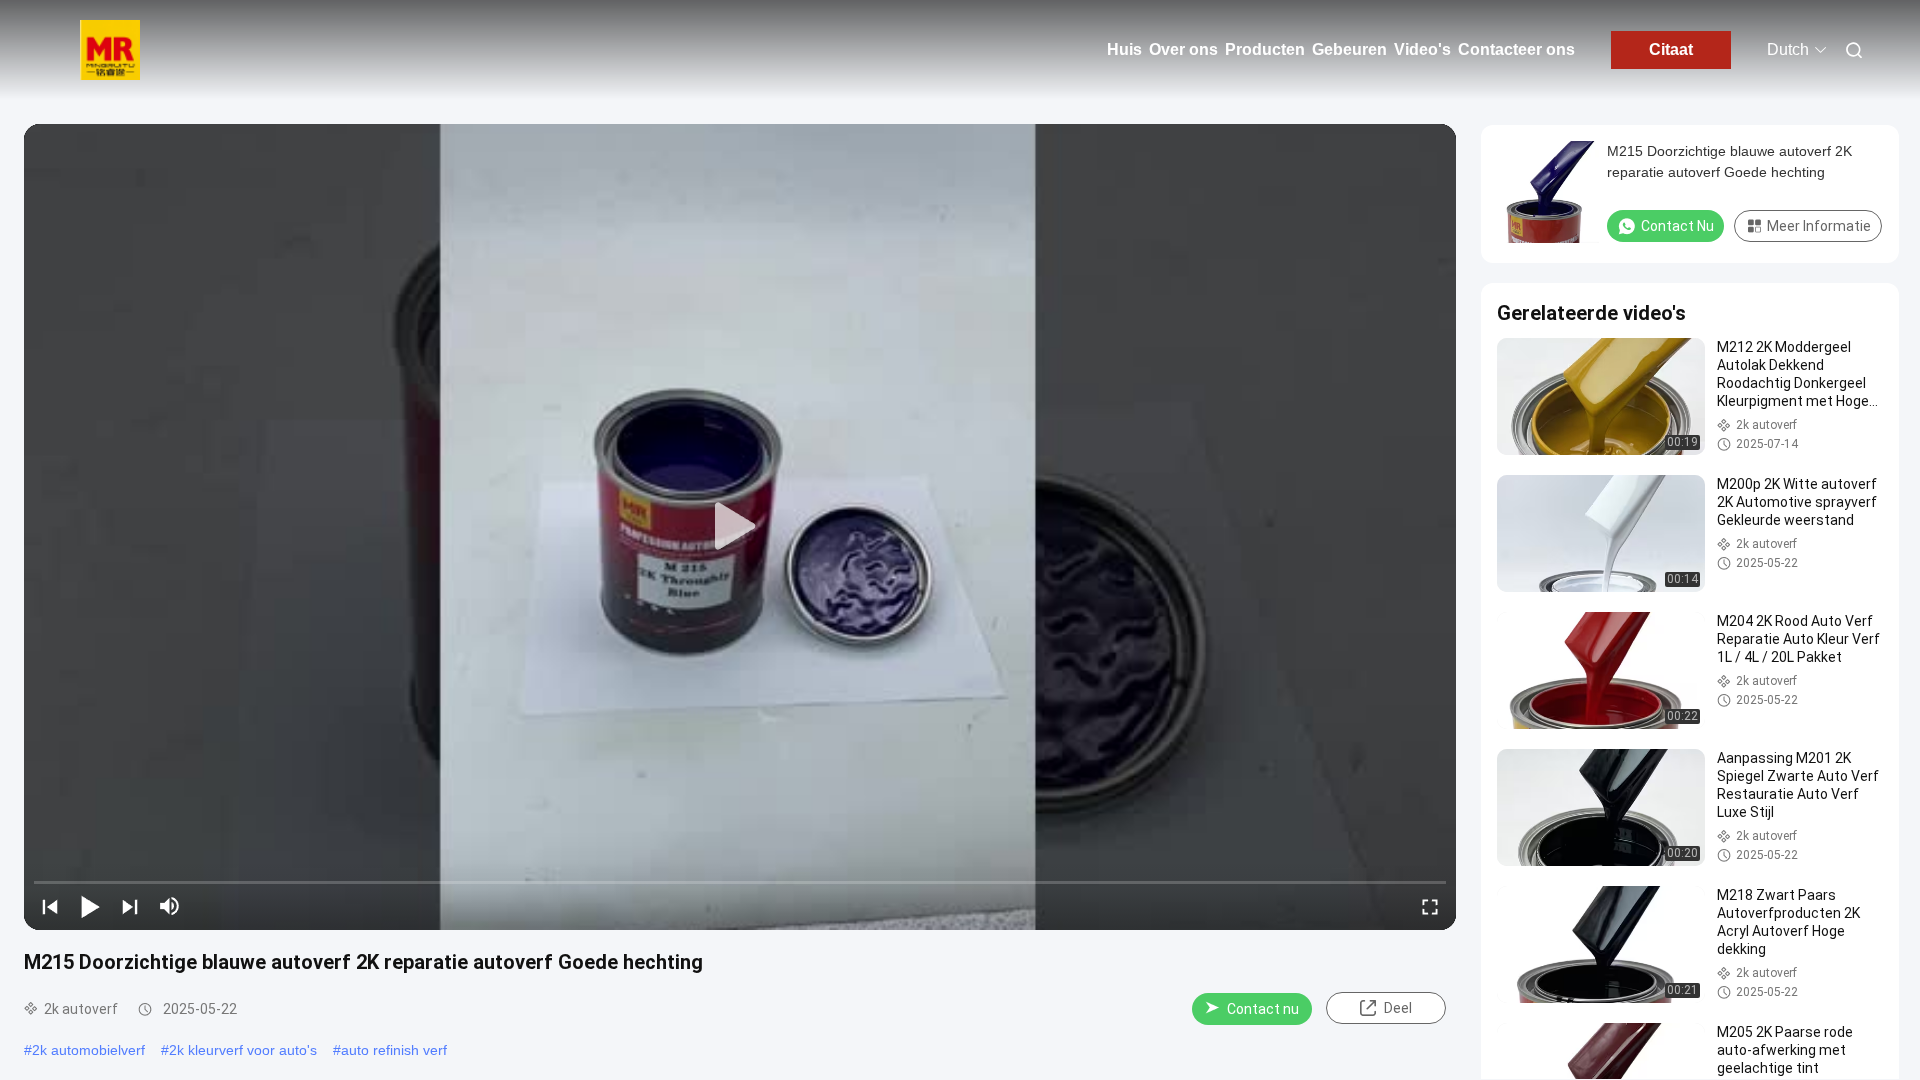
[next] (130, 906)
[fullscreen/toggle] (1430, 906)
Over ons (1183, 49)
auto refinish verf (394, 1050)
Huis (1124, 49)
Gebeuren (1349, 49)
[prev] (50, 906)
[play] (740, 527)
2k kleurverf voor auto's (243, 1050)
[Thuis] (110, 50)
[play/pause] (90, 906)
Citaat (1671, 49)
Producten (1265, 49)
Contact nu (1263, 1009)
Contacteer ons (1516, 49)
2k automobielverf (88, 1050)
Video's (1422, 49)
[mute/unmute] (170, 906)
